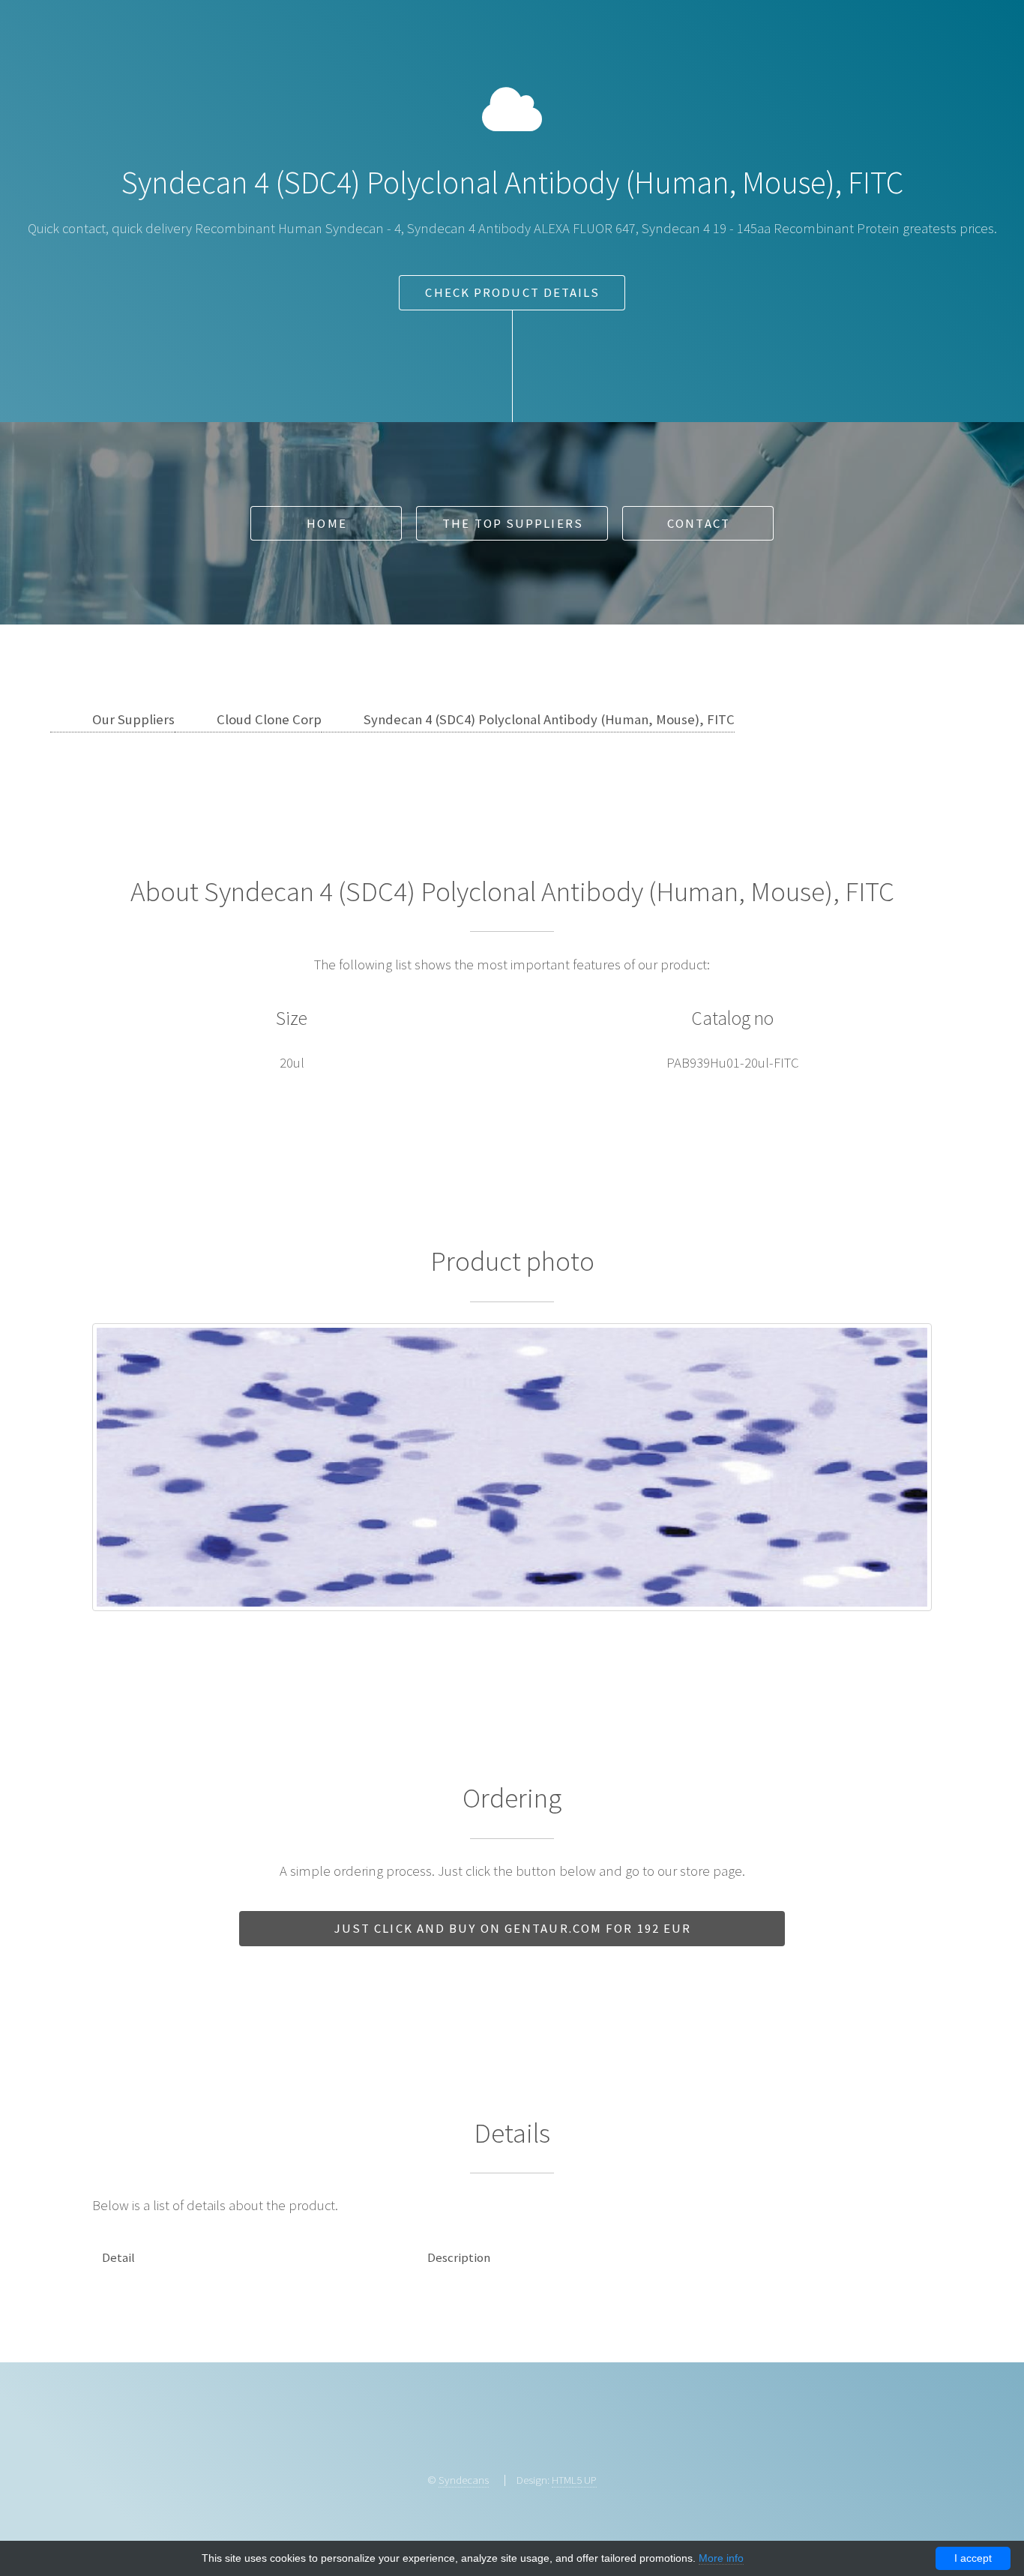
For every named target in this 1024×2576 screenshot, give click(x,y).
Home (326, 523)
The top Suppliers (513, 523)
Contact (699, 523)
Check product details (512, 292)
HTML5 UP (574, 2480)
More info (721, 2558)
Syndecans (464, 2480)
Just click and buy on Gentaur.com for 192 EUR (513, 1928)
